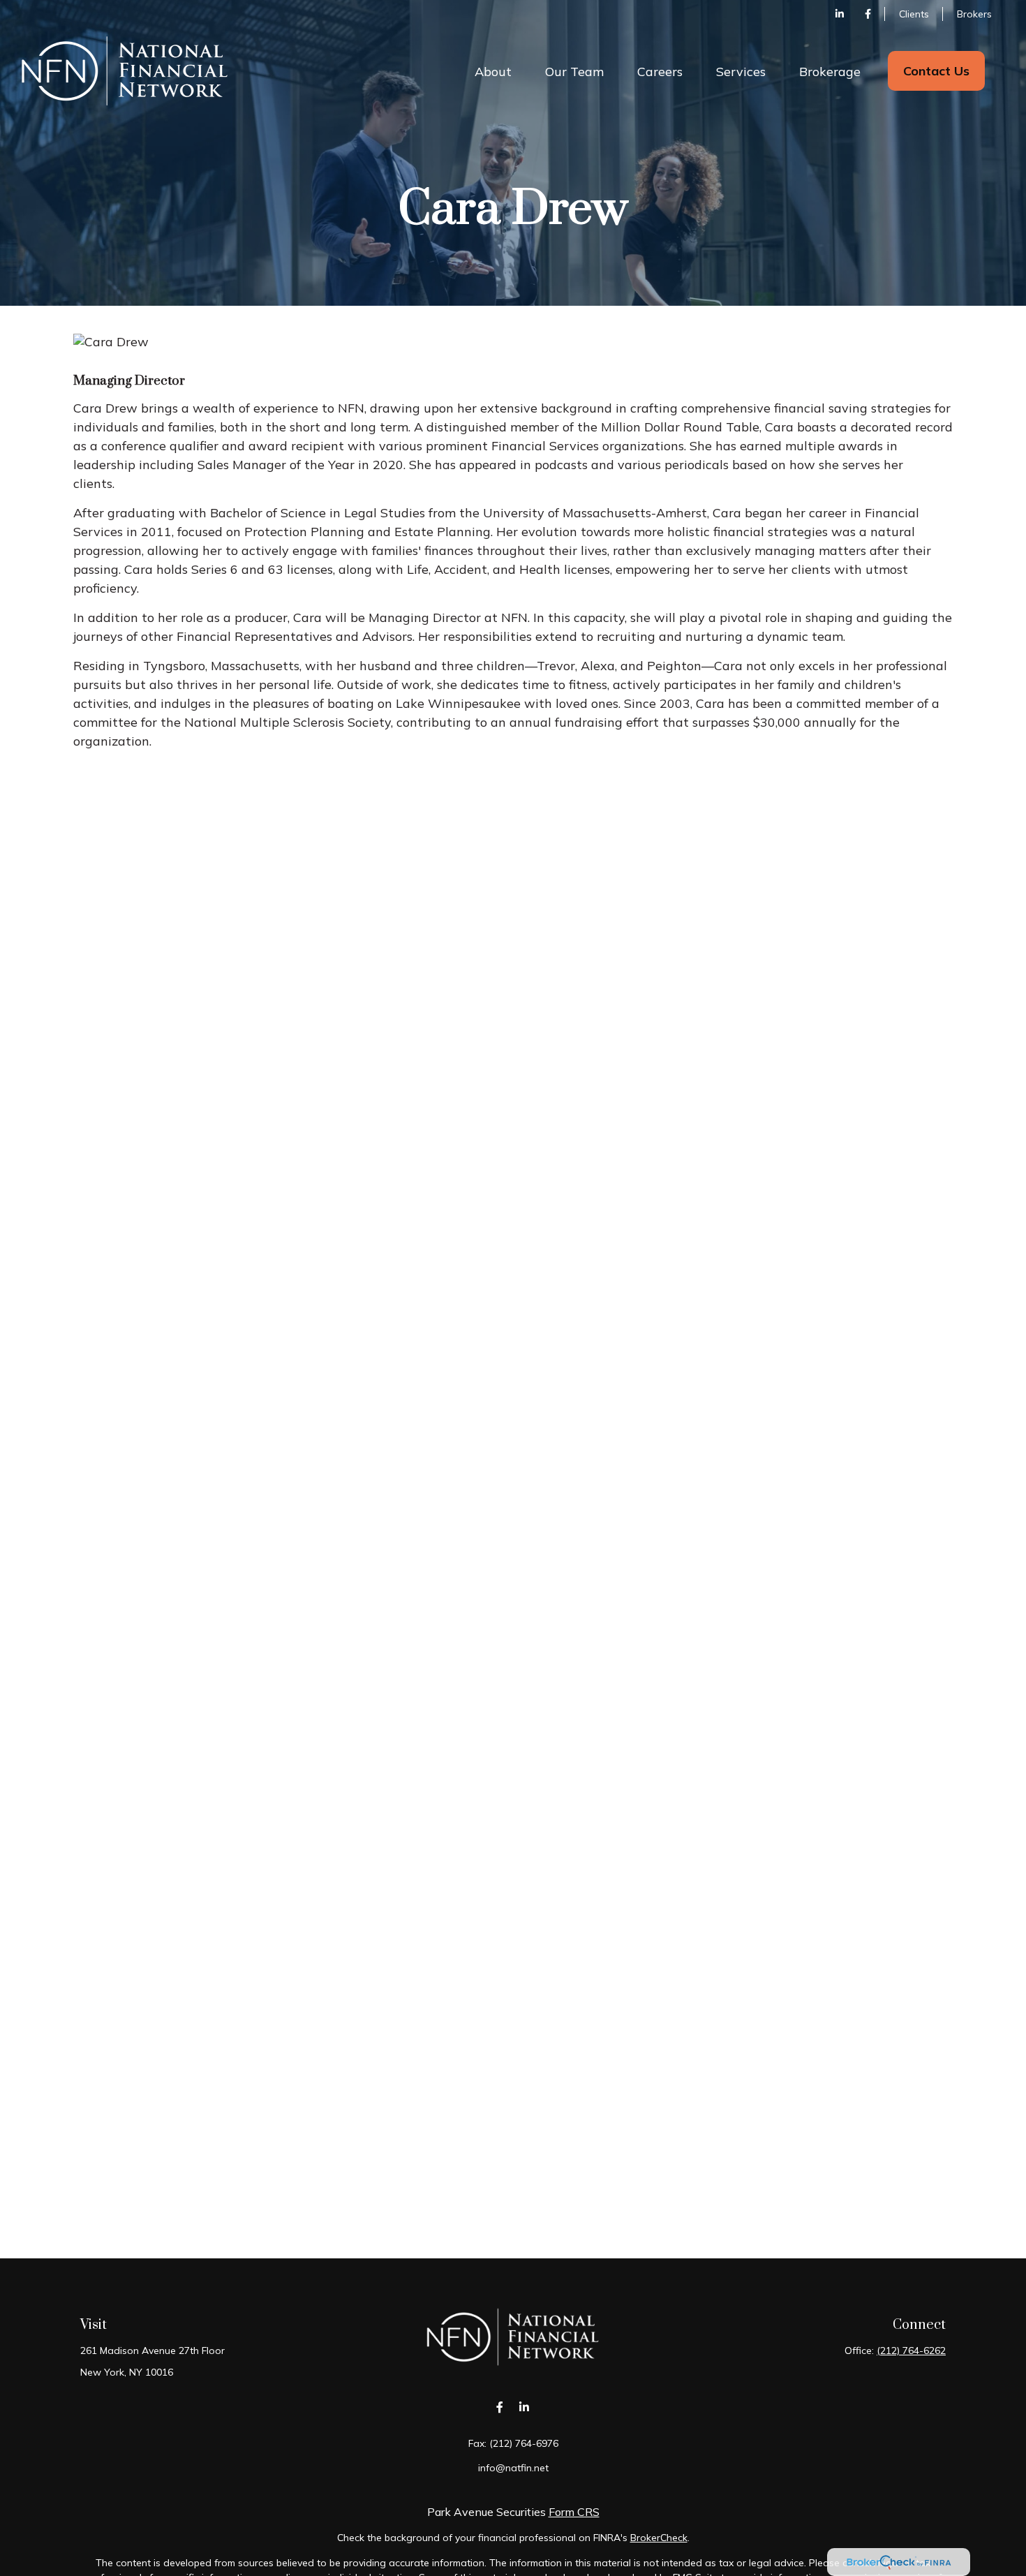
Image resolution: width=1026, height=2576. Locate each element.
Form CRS (574, 2512)
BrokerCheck (659, 2538)
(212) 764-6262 (911, 2351)
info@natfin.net (513, 2468)
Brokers (974, 14)
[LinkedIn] (840, 14)
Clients (914, 14)
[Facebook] (868, 14)
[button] (493, 71)
